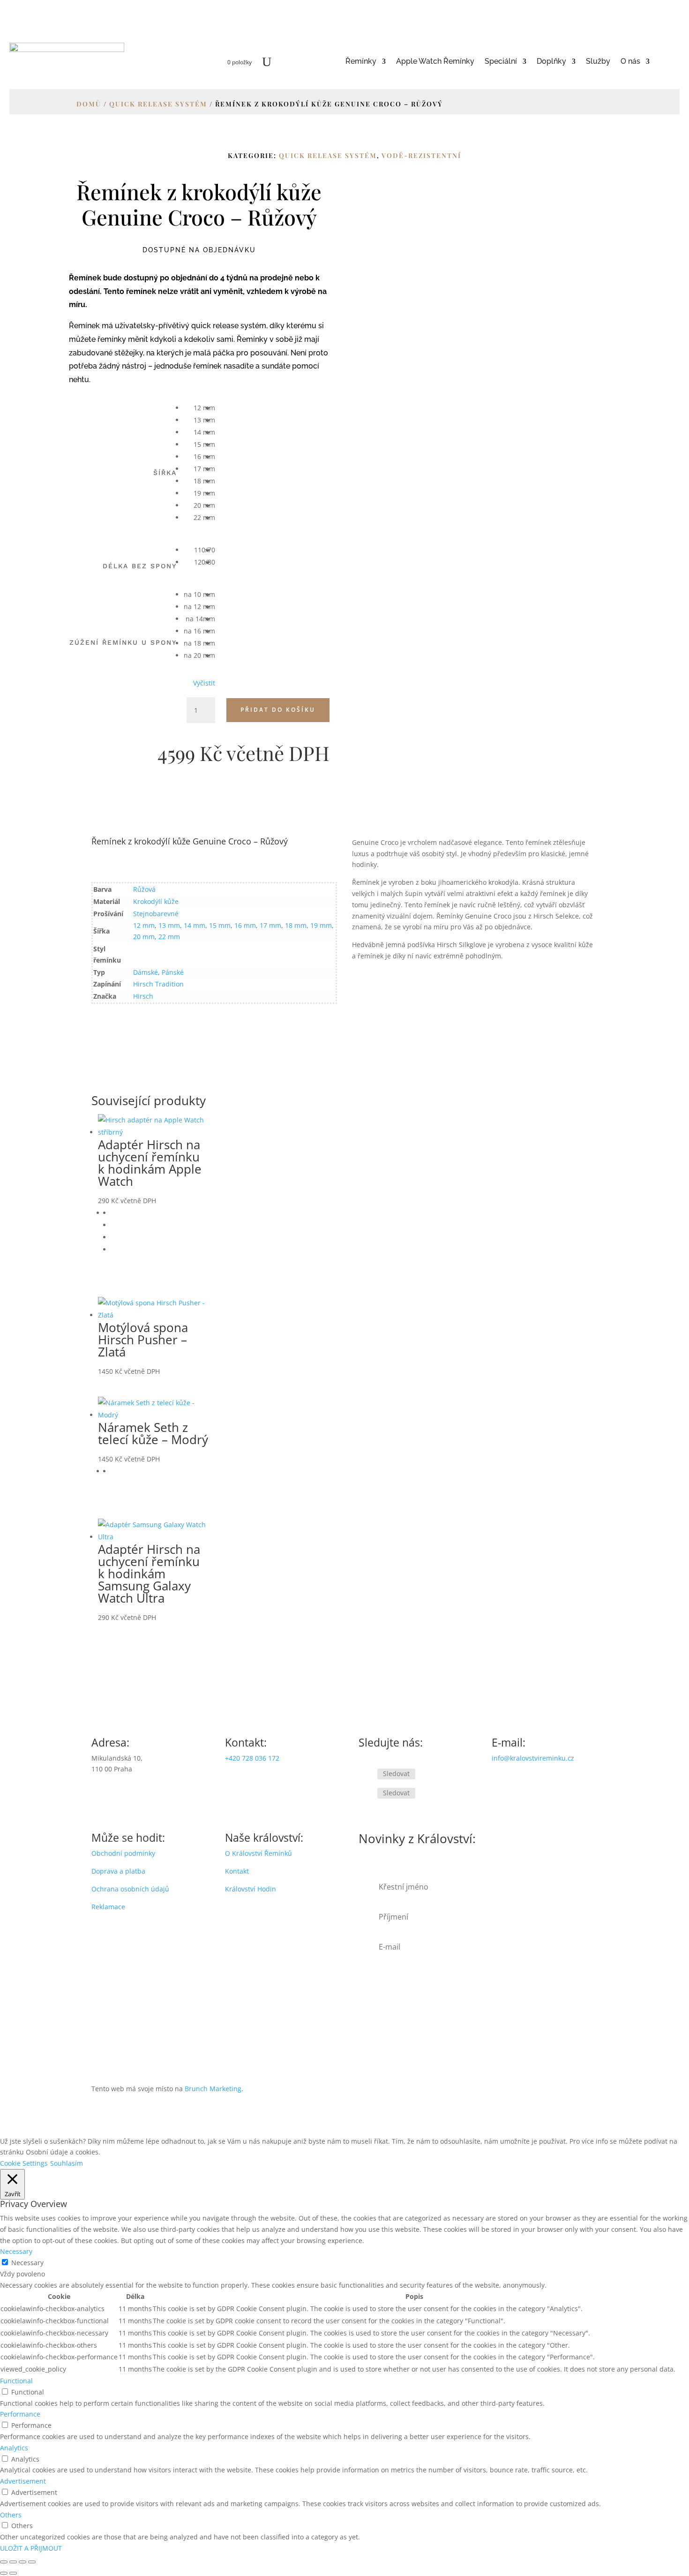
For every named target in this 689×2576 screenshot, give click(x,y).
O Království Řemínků (258, 1853)
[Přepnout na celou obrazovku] (13, 2562)
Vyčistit (204, 683)
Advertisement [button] (23, 2481)
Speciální (501, 62)
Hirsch (143, 996)
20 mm (144, 937)
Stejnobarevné (156, 914)
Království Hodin (251, 1889)
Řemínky (361, 62)
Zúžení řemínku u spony (123, 642)
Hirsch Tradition (158, 984)
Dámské (146, 972)
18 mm (296, 925)
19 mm (321, 925)
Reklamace (108, 1907)
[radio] (199, 408)
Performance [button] (20, 2414)
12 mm (144, 925)
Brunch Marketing (213, 2089)
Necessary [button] (16, 2251)
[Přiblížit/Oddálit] (4, 2562)
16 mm (245, 925)
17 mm (270, 925)
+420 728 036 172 (252, 1758)
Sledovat (396, 1774)
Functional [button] (16, 2381)
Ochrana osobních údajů (130, 1889)
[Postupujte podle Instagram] (366, 1794)
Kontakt (237, 1871)
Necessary (27, 2263)
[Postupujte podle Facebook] (366, 1774)
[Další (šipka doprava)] (13, 2573)
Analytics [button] (14, 2448)
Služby (598, 62)
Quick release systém (158, 104)
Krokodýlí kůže (156, 901)
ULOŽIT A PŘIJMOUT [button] (31, 2548)
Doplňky (551, 62)
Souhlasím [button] (67, 2163)
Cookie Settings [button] (24, 2163)
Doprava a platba (118, 1871)
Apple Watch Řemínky (435, 62)
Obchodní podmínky (123, 1853)
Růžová (144, 889)
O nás (630, 62)
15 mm (220, 925)
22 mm (169, 937)
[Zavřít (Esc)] (32, 2562)
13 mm (169, 925)
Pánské (173, 972)
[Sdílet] (22, 2562)
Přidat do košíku (278, 710)
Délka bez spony (140, 566)
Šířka (165, 473)
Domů (89, 104)
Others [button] (11, 2515)
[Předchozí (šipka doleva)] (4, 2573)
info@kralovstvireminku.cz (533, 1758)
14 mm (195, 925)
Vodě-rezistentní (421, 155)
